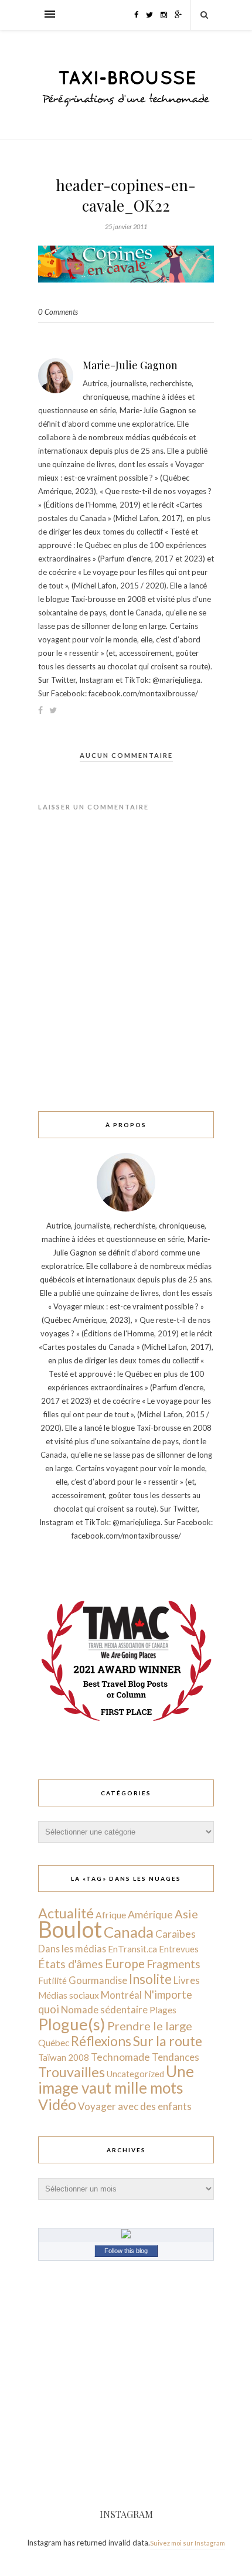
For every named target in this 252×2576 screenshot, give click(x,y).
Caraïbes (176, 1934)
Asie (186, 1914)
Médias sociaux (69, 1995)
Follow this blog (126, 2251)
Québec (54, 2042)
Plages (163, 2010)
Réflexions (101, 2041)
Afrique (111, 1915)
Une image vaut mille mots (116, 2080)
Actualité (66, 1913)
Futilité (52, 1981)
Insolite (150, 1979)
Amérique (150, 1914)
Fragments (173, 1964)
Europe (125, 1963)
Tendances (176, 2057)
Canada (129, 1932)
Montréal (121, 1995)
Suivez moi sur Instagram (188, 2543)
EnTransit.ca (132, 1949)
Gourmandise (98, 1980)
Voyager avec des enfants (135, 2106)
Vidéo (57, 2104)
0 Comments (58, 312)
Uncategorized (135, 2074)
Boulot (70, 1929)
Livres (187, 1980)
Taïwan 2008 (64, 2057)
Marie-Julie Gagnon (130, 365)
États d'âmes (71, 1964)
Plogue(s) (72, 2024)
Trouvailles (71, 2072)
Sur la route (168, 2041)
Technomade (120, 2057)
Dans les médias (72, 1949)
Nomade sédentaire (104, 2010)
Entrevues (179, 1949)
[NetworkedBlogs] (126, 2235)
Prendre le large (150, 2026)
